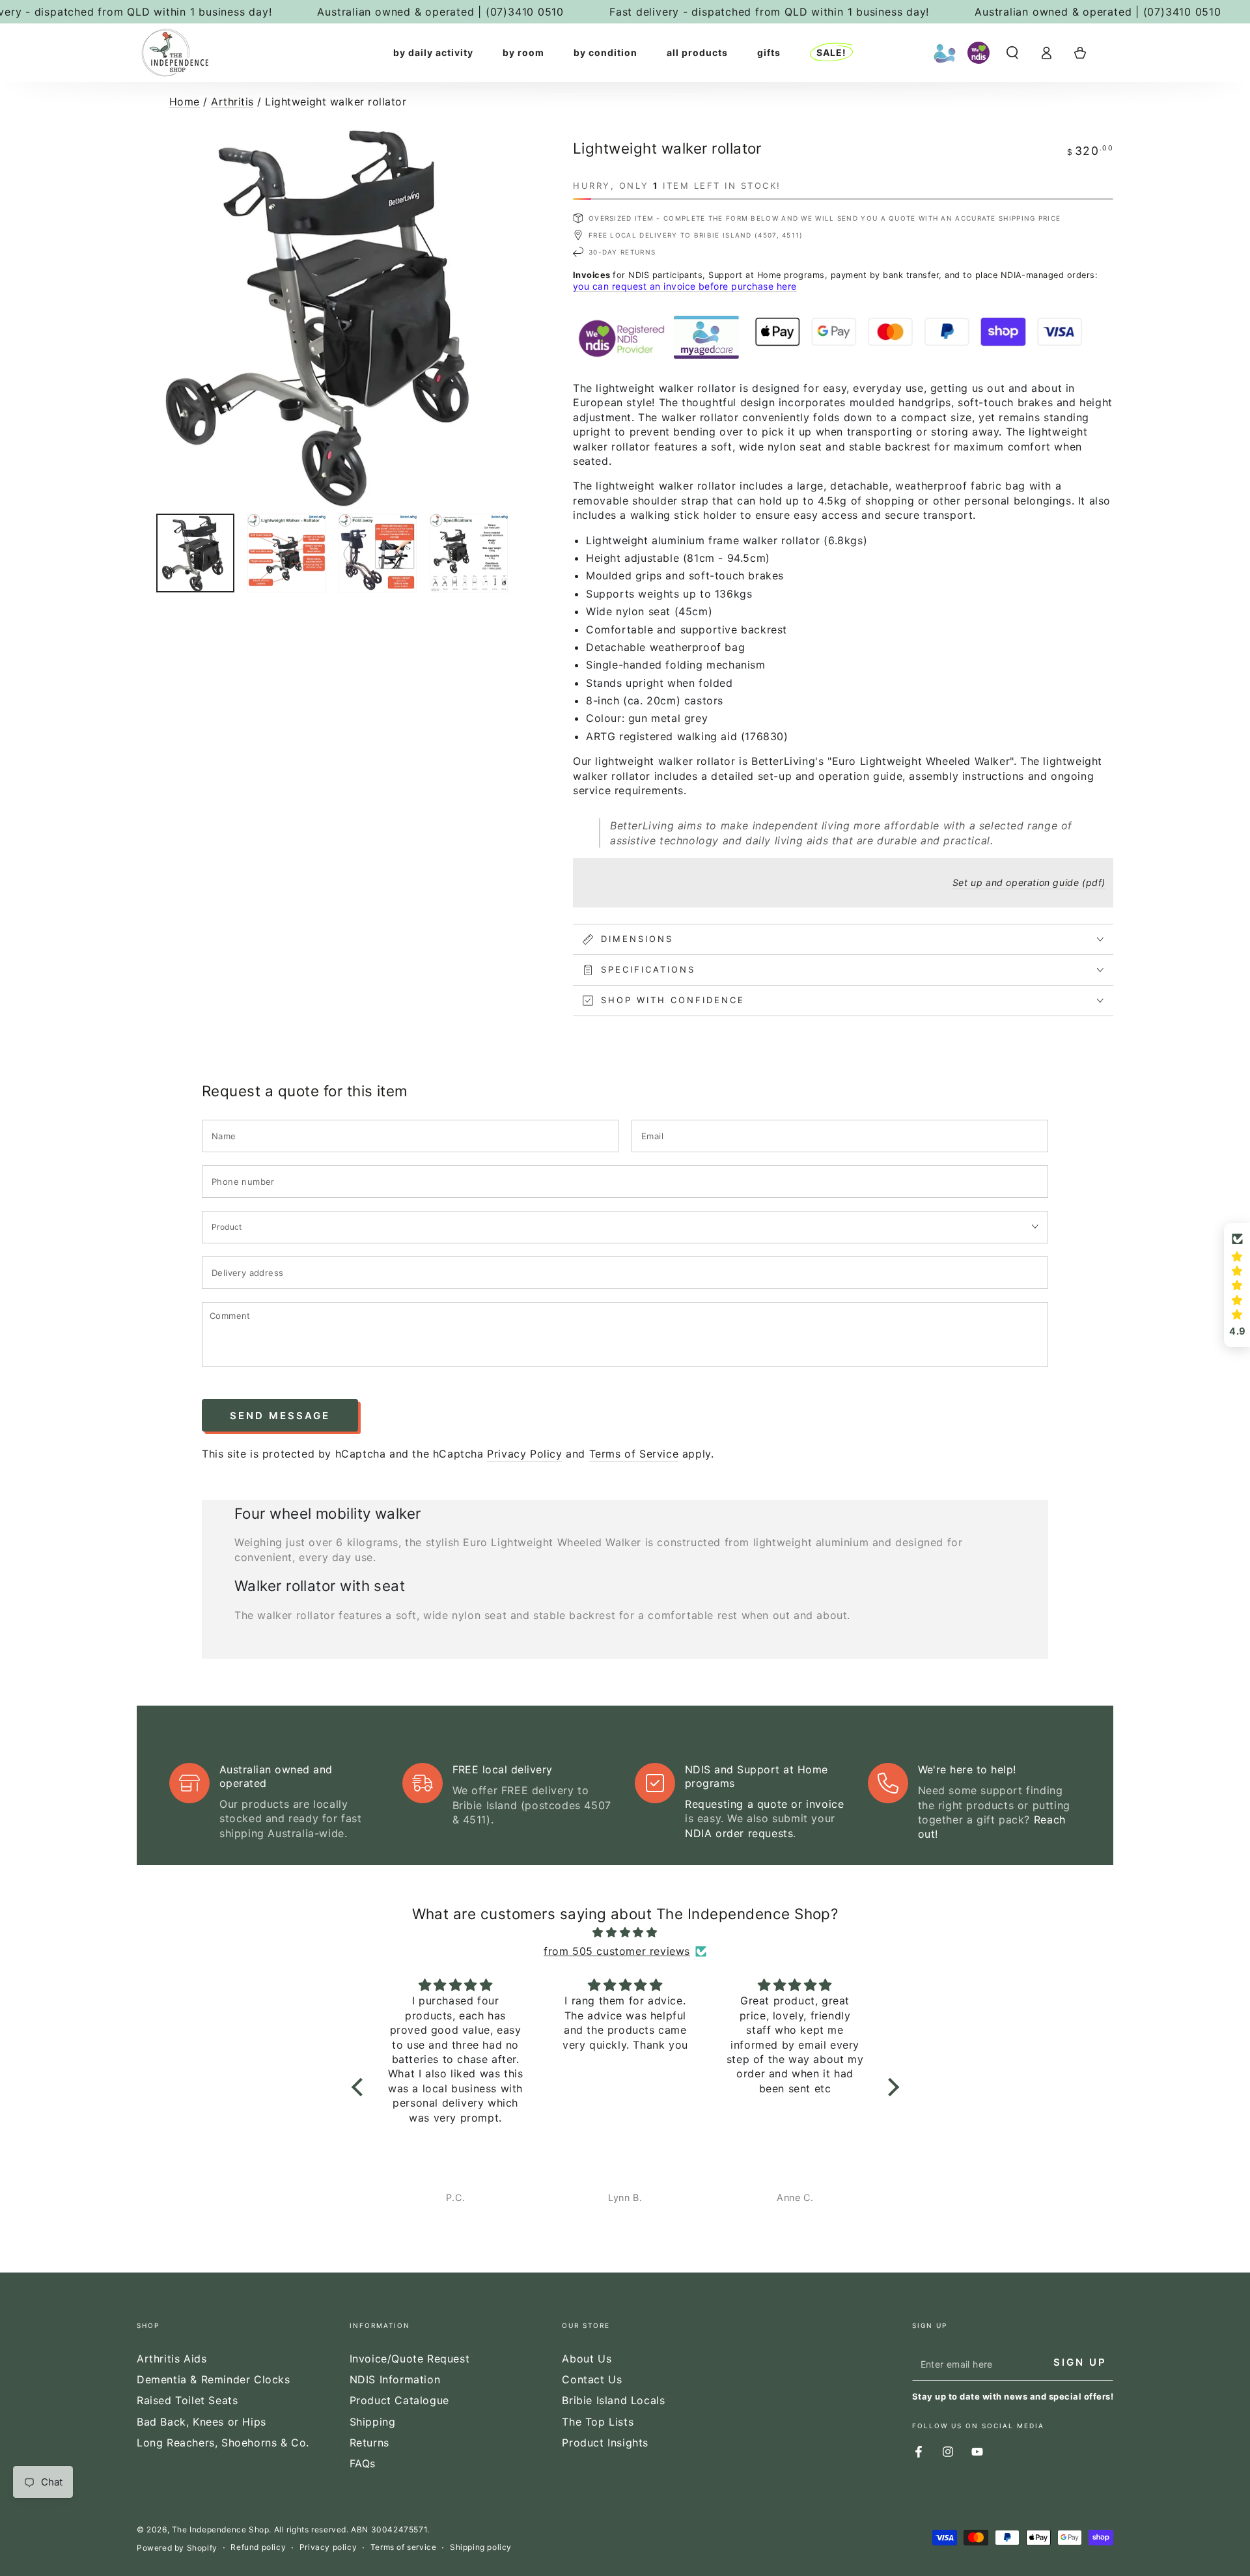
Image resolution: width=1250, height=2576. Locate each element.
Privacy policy (328, 2547)
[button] (1012, 53)
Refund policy (258, 2547)
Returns (369, 2443)
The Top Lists (598, 2422)
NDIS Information (395, 2379)
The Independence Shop (221, 2529)
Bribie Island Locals (613, 2400)
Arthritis (232, 102)
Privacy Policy (524, 1454)
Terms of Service (634, 1454)
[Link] (175, 53)
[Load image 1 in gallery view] (195, 553)
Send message (280, 1416)
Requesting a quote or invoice (764, 1804)
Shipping (373, 2422)
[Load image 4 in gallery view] (469, 553)
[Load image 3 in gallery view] (378, 553)
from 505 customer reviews (617, 1951)
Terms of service (404, 2547)
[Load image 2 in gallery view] (286, 553)
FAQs (363, 2463)
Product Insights (605, 2443)
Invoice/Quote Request (410, 2359)
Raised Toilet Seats (187, 2400)
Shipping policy (481, 2547)
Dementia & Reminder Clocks (214, 2379)
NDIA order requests (739, 1833)
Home (185, 102)
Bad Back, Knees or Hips (201, 2422)
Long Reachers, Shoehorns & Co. (223, 2443)
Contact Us (592, 2379)
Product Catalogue (399, 2400)
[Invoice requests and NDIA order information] (979, 53)
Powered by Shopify (177, 2548)
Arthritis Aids (172, 2359)
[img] (625, 1932)
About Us (587, 2359)
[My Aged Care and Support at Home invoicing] (945, 53)
